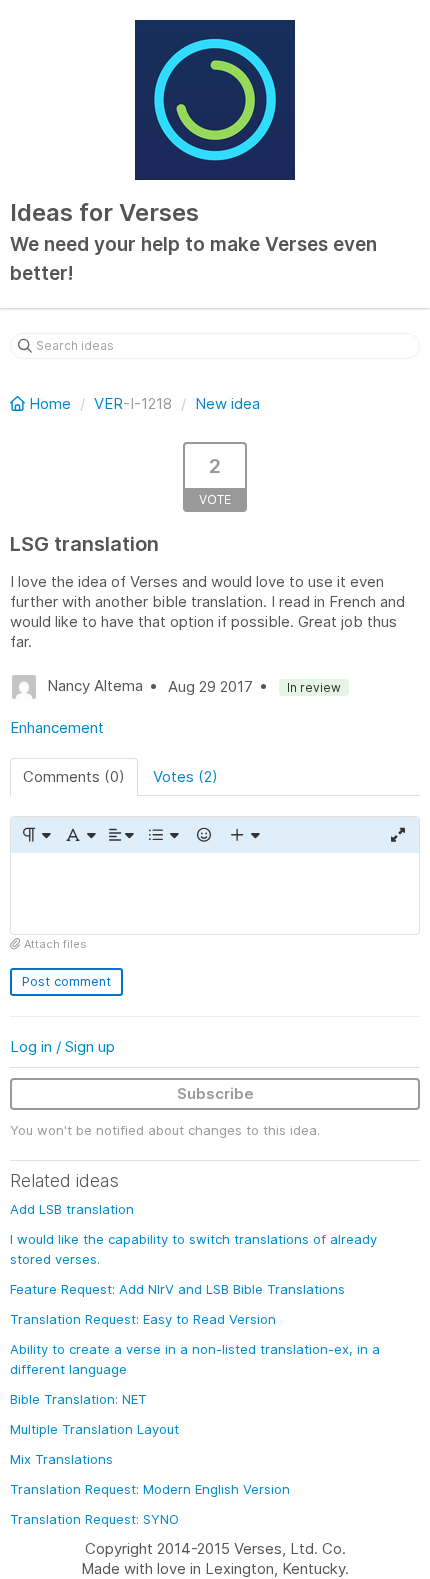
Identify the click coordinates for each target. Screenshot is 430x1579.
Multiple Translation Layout (94, 1429)
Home (50, 403)
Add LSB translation (72, 1209)
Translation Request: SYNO (94, 1519)
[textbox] (215, 893)
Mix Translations (61, 1459)
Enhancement (57, 727)
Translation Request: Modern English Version (150, 1489)
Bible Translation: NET (78, 1399)
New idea (227, 403)
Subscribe (215, 1093)
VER (108, 403)
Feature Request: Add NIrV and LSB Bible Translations (177, 1289)
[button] (35, 835)
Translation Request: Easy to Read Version (143, 1319)
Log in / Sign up (62, 1046)
